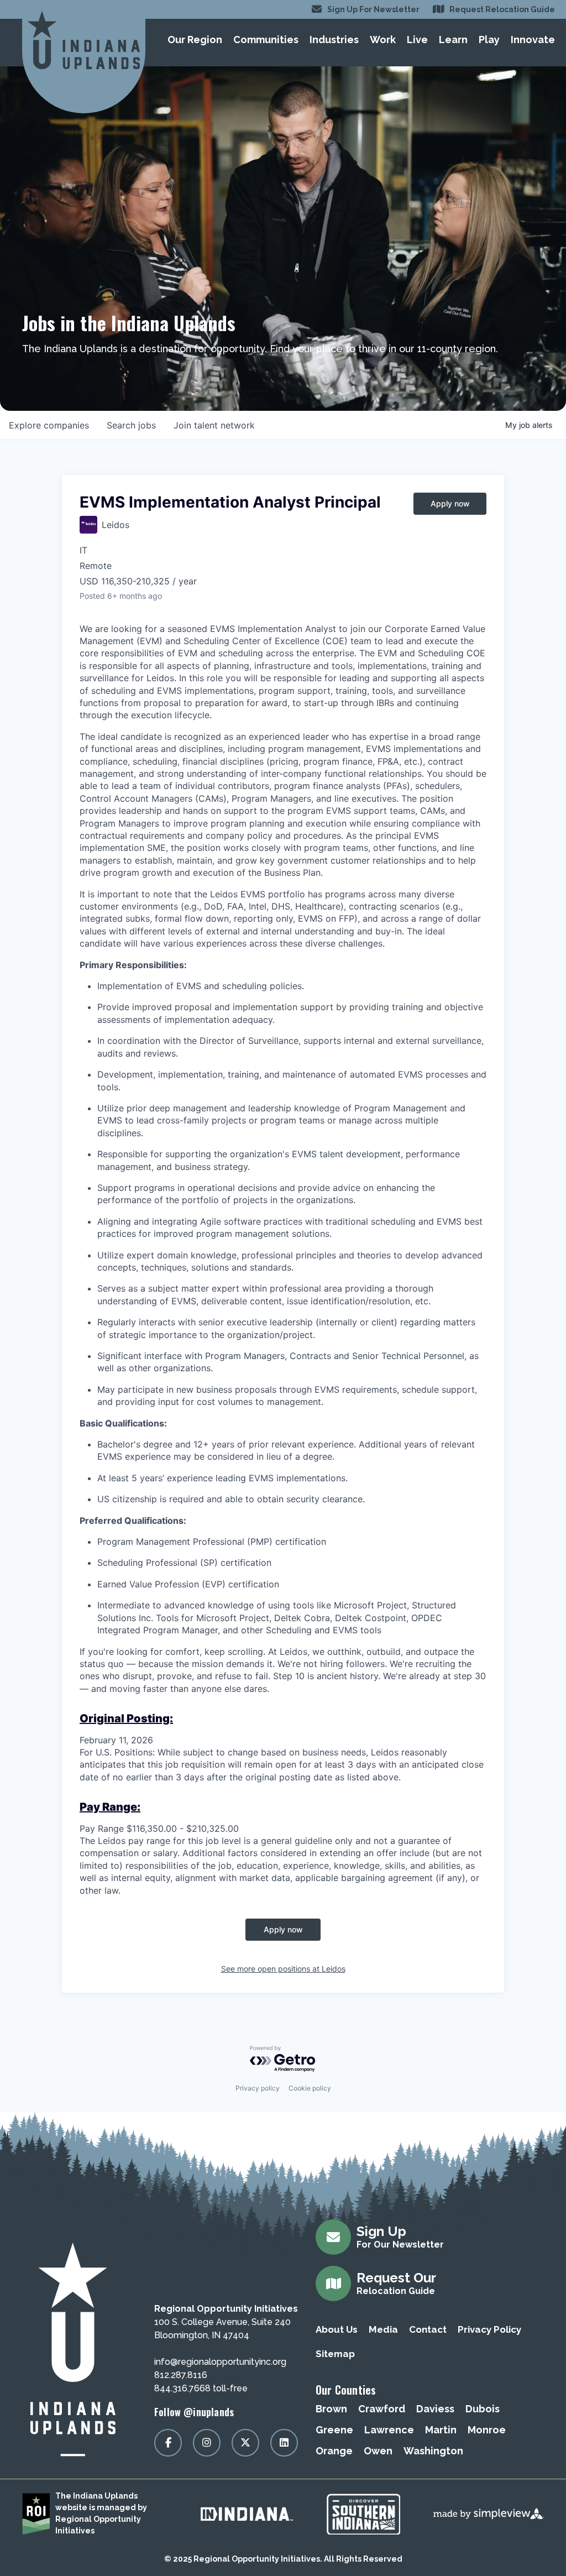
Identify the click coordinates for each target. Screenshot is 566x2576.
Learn (453, 40)
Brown (331, 2409)
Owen (378, 2451)
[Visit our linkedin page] (284, 2443)
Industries (334, 40)
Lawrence (389, 2430)
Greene (334, 2430)
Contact (428, 2329)
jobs (131, 425)
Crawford (382, 2409)
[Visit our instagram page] (207, 2443)
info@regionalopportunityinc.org (220, 2362)
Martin (441, 2430)
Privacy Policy (489, 2329)
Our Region (195, 40)
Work (383, 40)
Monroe (487, 2430)
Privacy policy (258, 2088)
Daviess (435, 2409)
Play (489, 40)
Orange (334, 2451)
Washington (433, 2451)
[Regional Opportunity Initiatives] (84, 40)
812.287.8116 (181, 2375)
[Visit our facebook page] (168, 2443)
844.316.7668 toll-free (201, 2388)
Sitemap (335, 2354)
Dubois (483, 2409)
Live (417, 40)
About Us (337, 2329)
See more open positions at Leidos (283, 1969)
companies (49, 425)
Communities (266, 40)
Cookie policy (310, 2088)
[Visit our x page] (245, 2443)
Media (383, 2329)
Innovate (533, 40)
